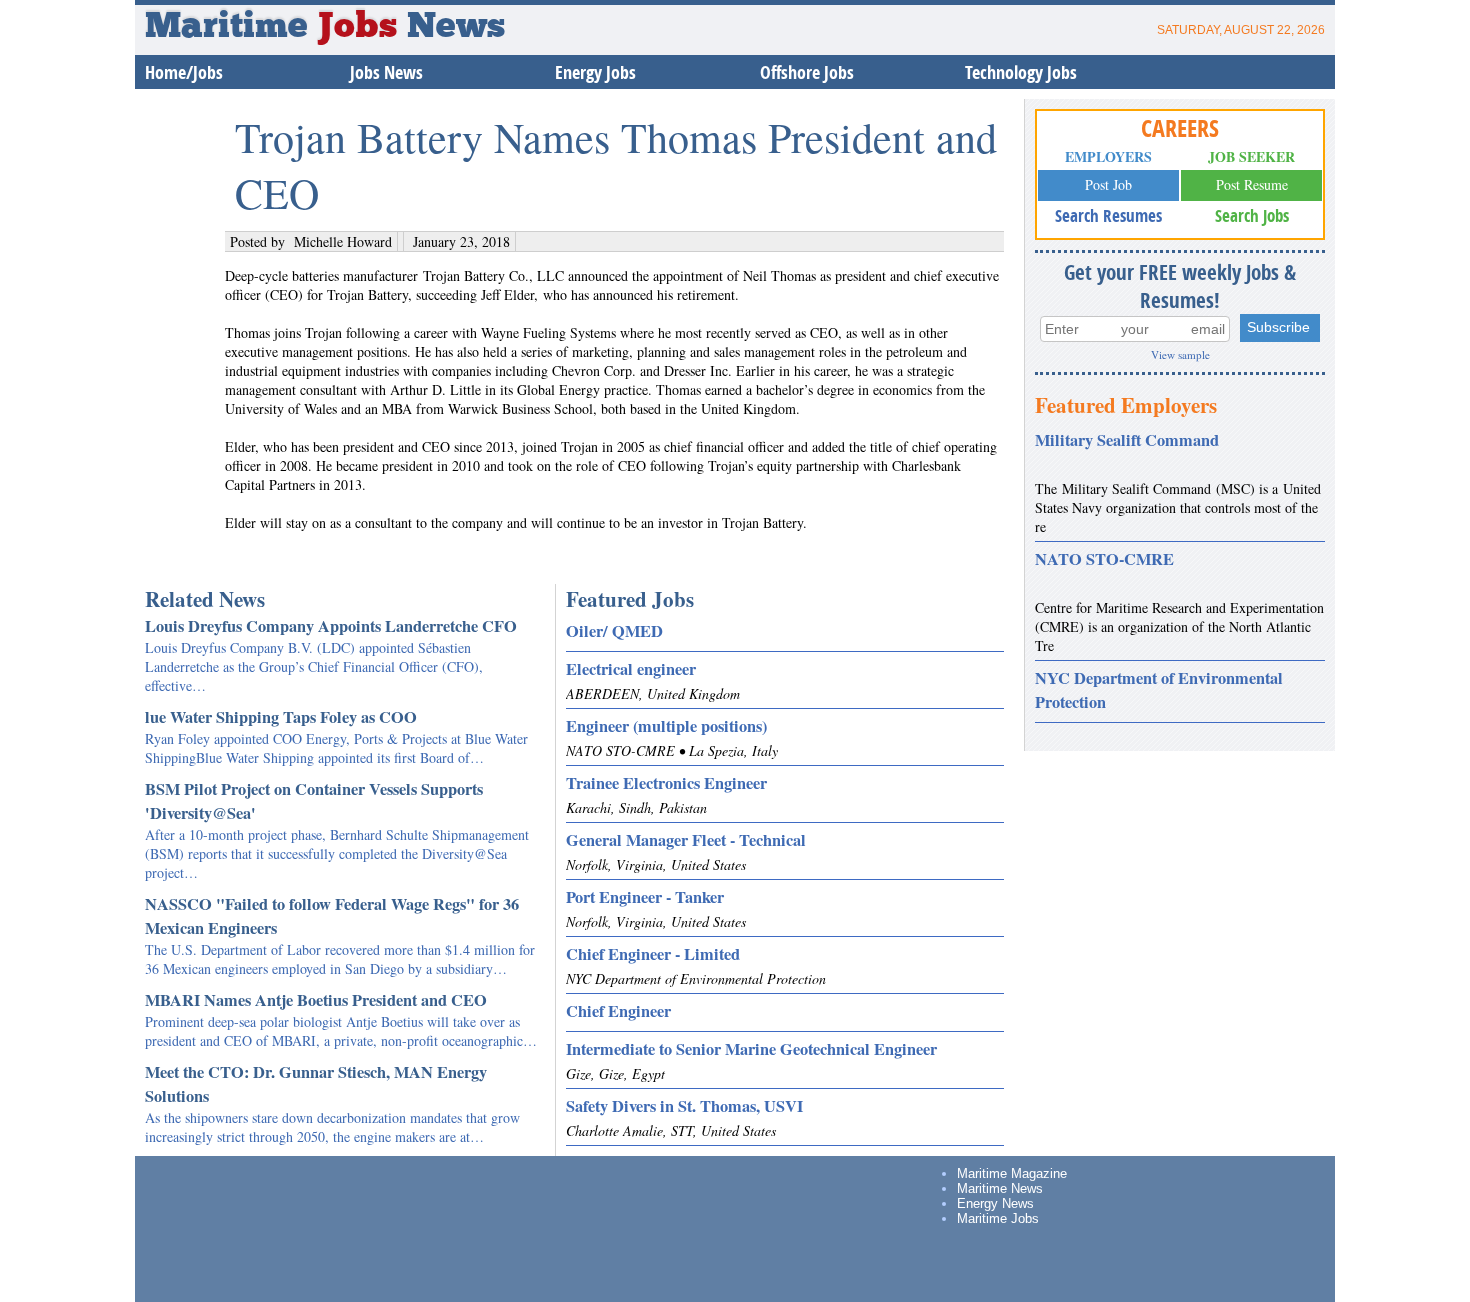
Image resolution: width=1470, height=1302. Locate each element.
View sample (1180, 354)
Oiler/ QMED (614, 631)
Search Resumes (1108, 215)
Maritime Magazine (1012, 1173)
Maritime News (1000, 1188)
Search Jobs (1252, 215)
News (456, 28)
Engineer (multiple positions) (666, 726)
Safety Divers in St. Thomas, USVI (684, 1106)
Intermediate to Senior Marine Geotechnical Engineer (751, 1049)
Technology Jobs (1021, 72)
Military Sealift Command (1127, 440)
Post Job (1108, 184)
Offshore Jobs (807, 72)
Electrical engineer (631, 669)
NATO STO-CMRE (1104, 559)
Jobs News (386, 72)
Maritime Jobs (998, 1218)
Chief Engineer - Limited (653, 954)
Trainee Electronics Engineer (666, 783)
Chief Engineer (618, 1011)
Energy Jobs (595, 72)
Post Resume (1252, 184)
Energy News (995, 1203)
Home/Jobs (184, 72)
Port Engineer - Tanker (645, 897)
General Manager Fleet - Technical (686, 840)
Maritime (271, 28)
